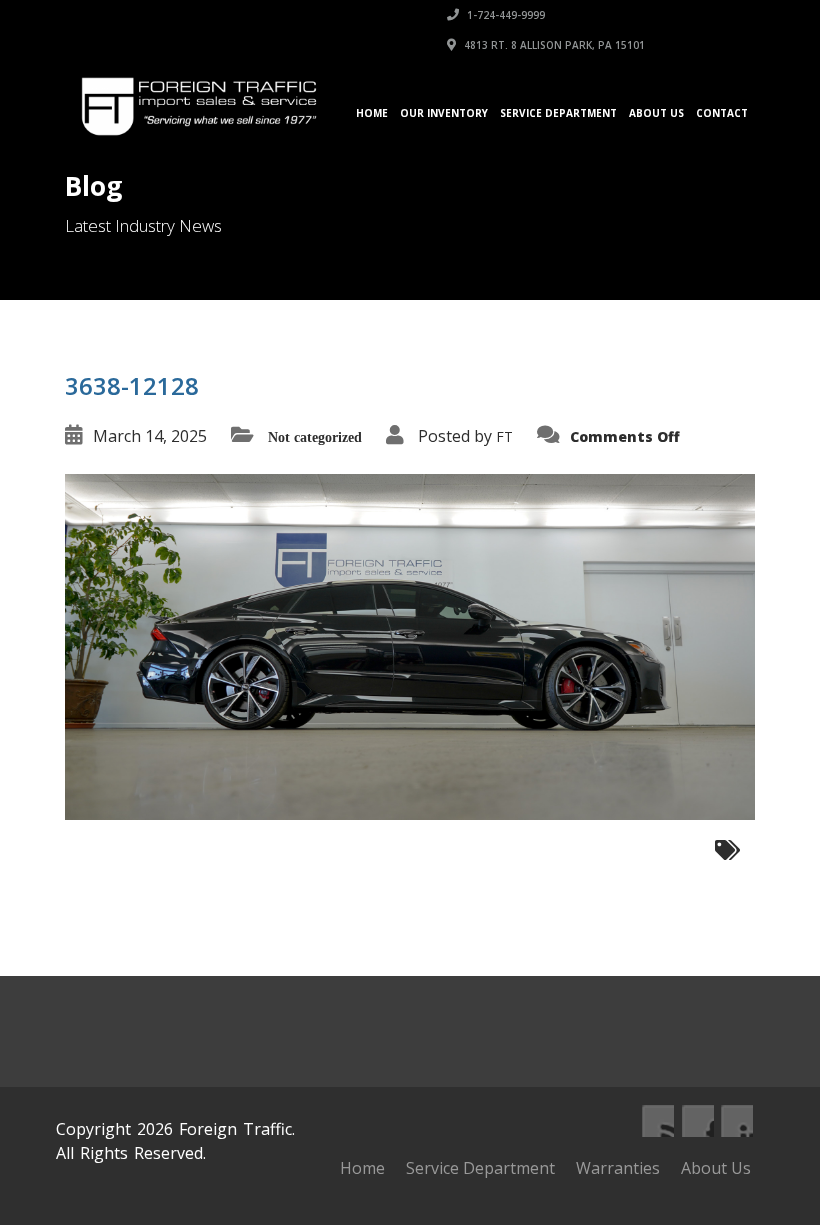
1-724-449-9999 (504, 15)
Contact (722, 113)
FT (504, 436)
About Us (656, 113)
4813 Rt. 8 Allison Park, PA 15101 (553, 45)
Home (372, 113)
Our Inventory (444, 113)
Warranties (618, 1168)
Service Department (558, 113)
